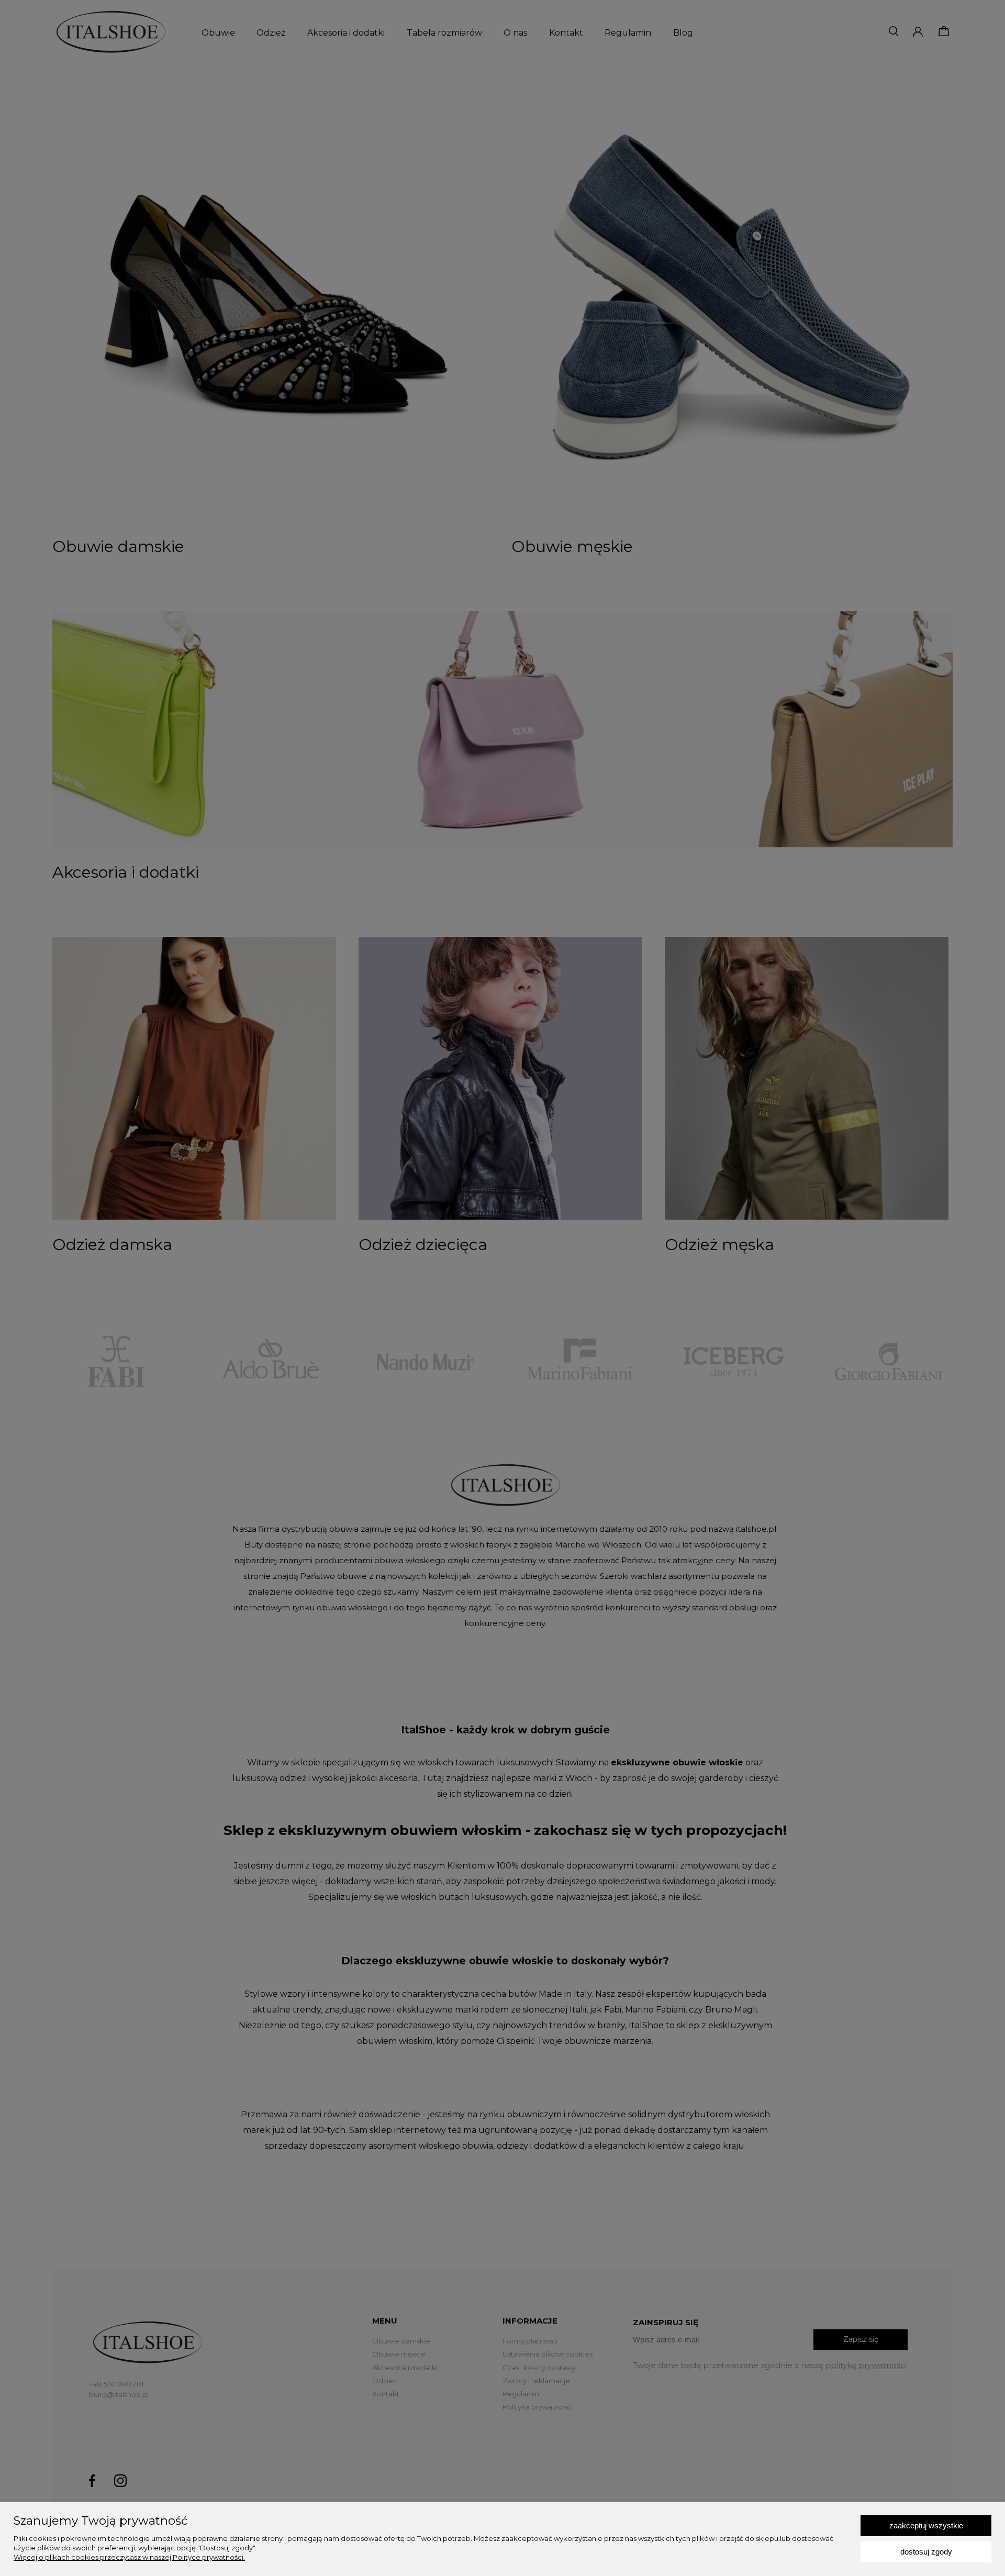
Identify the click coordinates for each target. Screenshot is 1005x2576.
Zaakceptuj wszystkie (926, 2525)
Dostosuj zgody (926, 2552)
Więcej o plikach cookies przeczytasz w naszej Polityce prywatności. (129, 2557)
